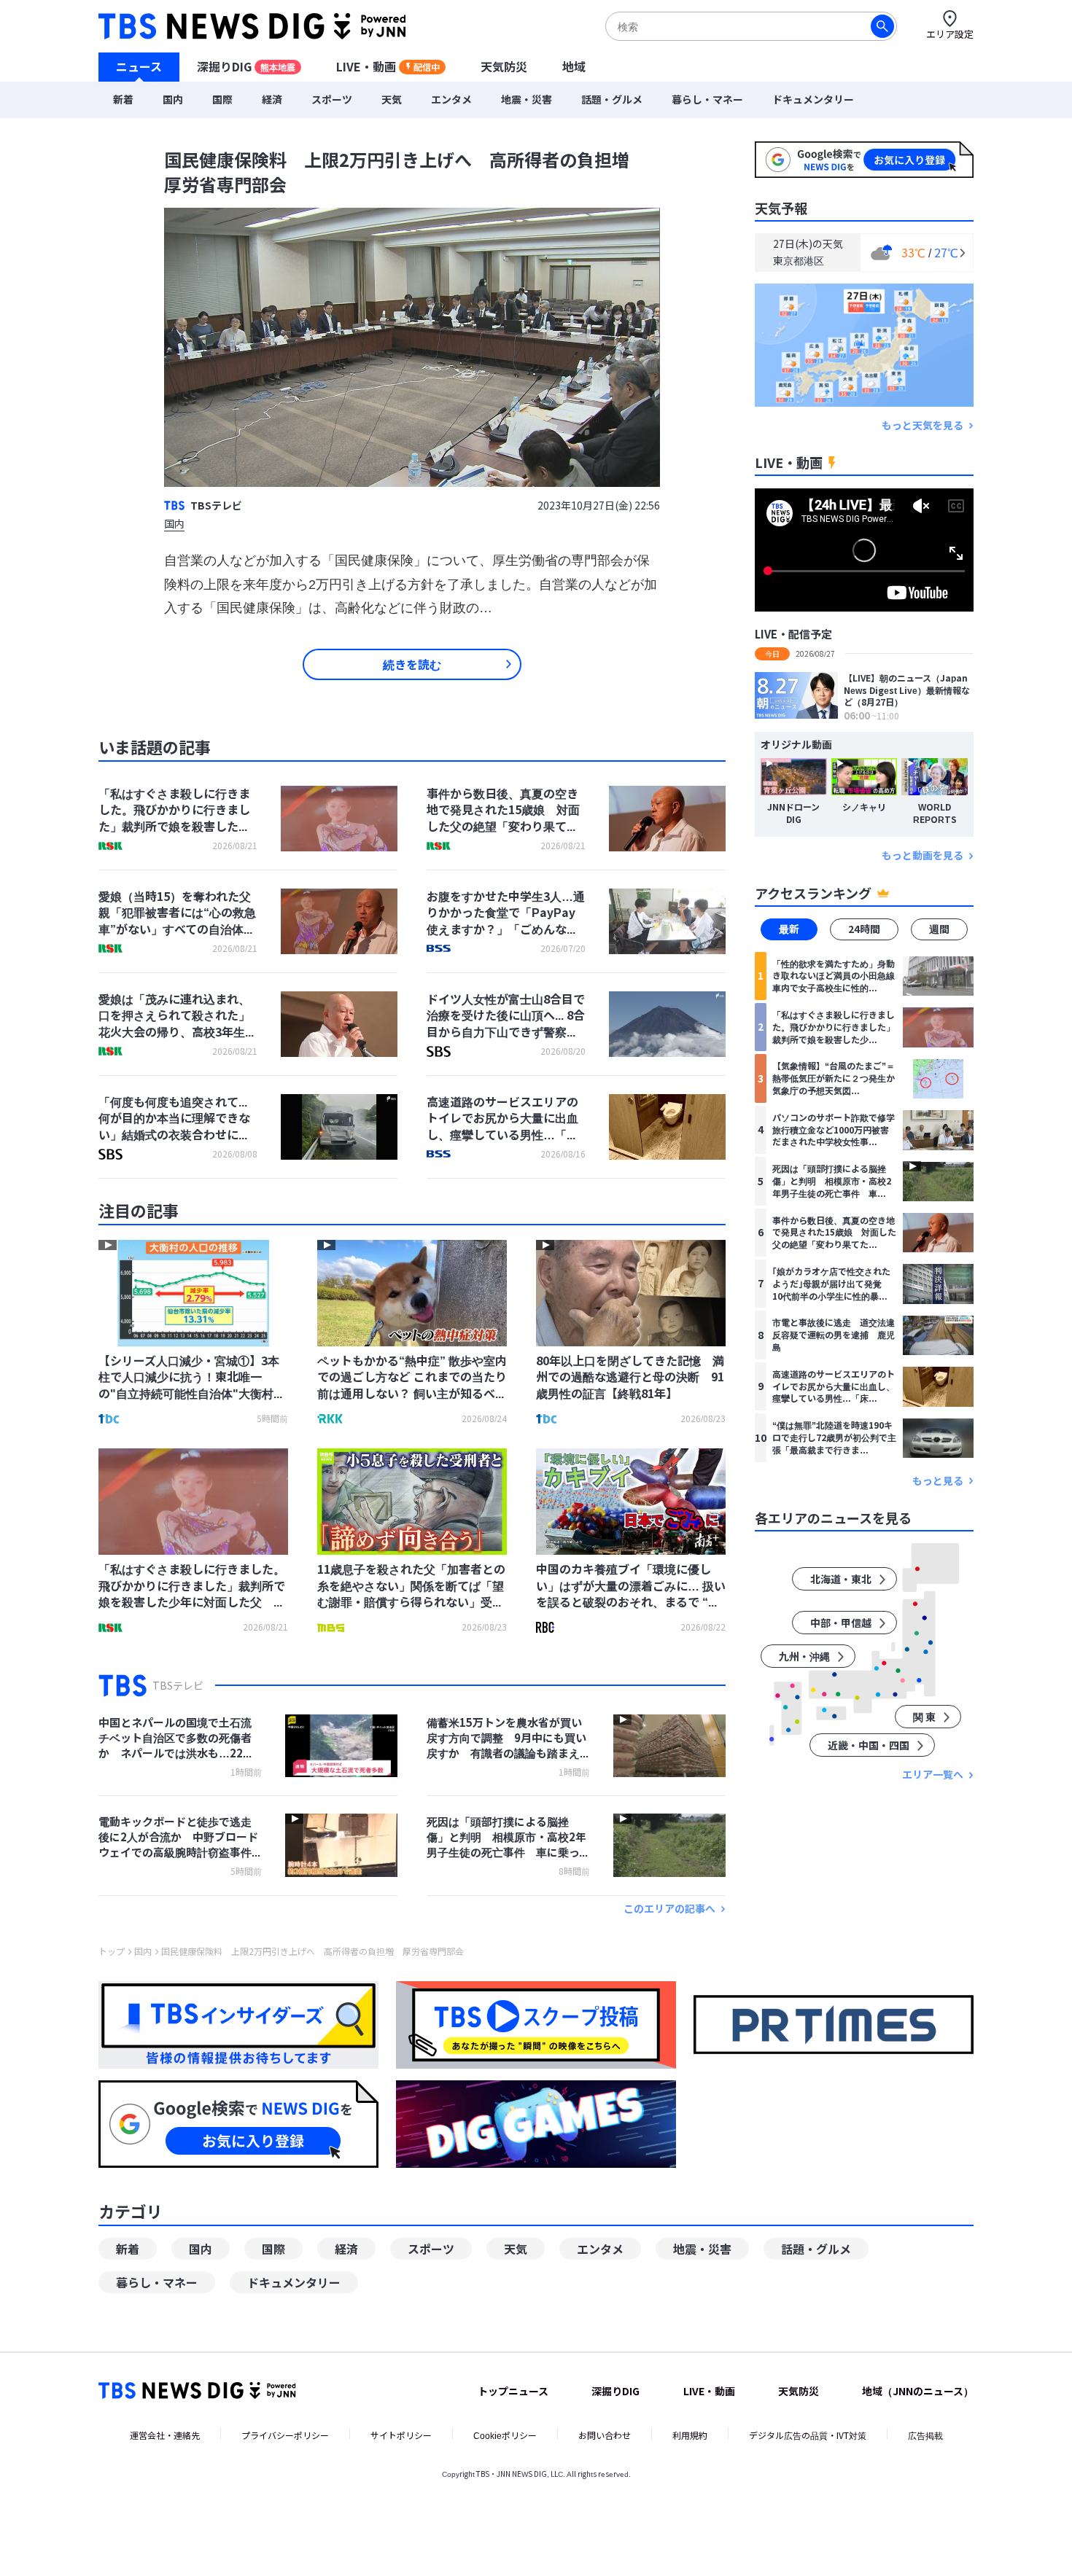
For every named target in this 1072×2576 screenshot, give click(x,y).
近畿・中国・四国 (869, 1746)
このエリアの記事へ (669, 1909)
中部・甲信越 (841, 1623)
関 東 (924, 1717)
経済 (272, 99)
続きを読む (412, 664)
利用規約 (690, 2435)
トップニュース (513, 2391)
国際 (222, 99)
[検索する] (882, 26)
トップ (112, 1951)
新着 (123, 99)
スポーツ (332, 99)
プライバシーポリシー (285, 2435)
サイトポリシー (401, 2435)
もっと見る (938, 1481)
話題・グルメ (612, 99)
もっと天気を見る (923, 425)
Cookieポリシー (505, 2435)
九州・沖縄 (804, 1657)
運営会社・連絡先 (165, 2435)
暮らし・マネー (707, 99)
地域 (574, 66)
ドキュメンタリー (813, 99)
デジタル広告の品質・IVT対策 (808, 2435)
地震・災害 (527, 99)
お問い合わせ (605, 2435)
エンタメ (451, 99)
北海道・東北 (841, 1580)
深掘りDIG (246, 66)
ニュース (139, 66)
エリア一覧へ (933, 1775)
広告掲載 (925, 2435)
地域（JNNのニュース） (918, 2391)
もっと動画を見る (923, 856)
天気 (392, 99)
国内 (173, 99)
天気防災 (504, 66)
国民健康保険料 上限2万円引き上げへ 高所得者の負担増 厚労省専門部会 (312, 1951)
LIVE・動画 (388, 66)
